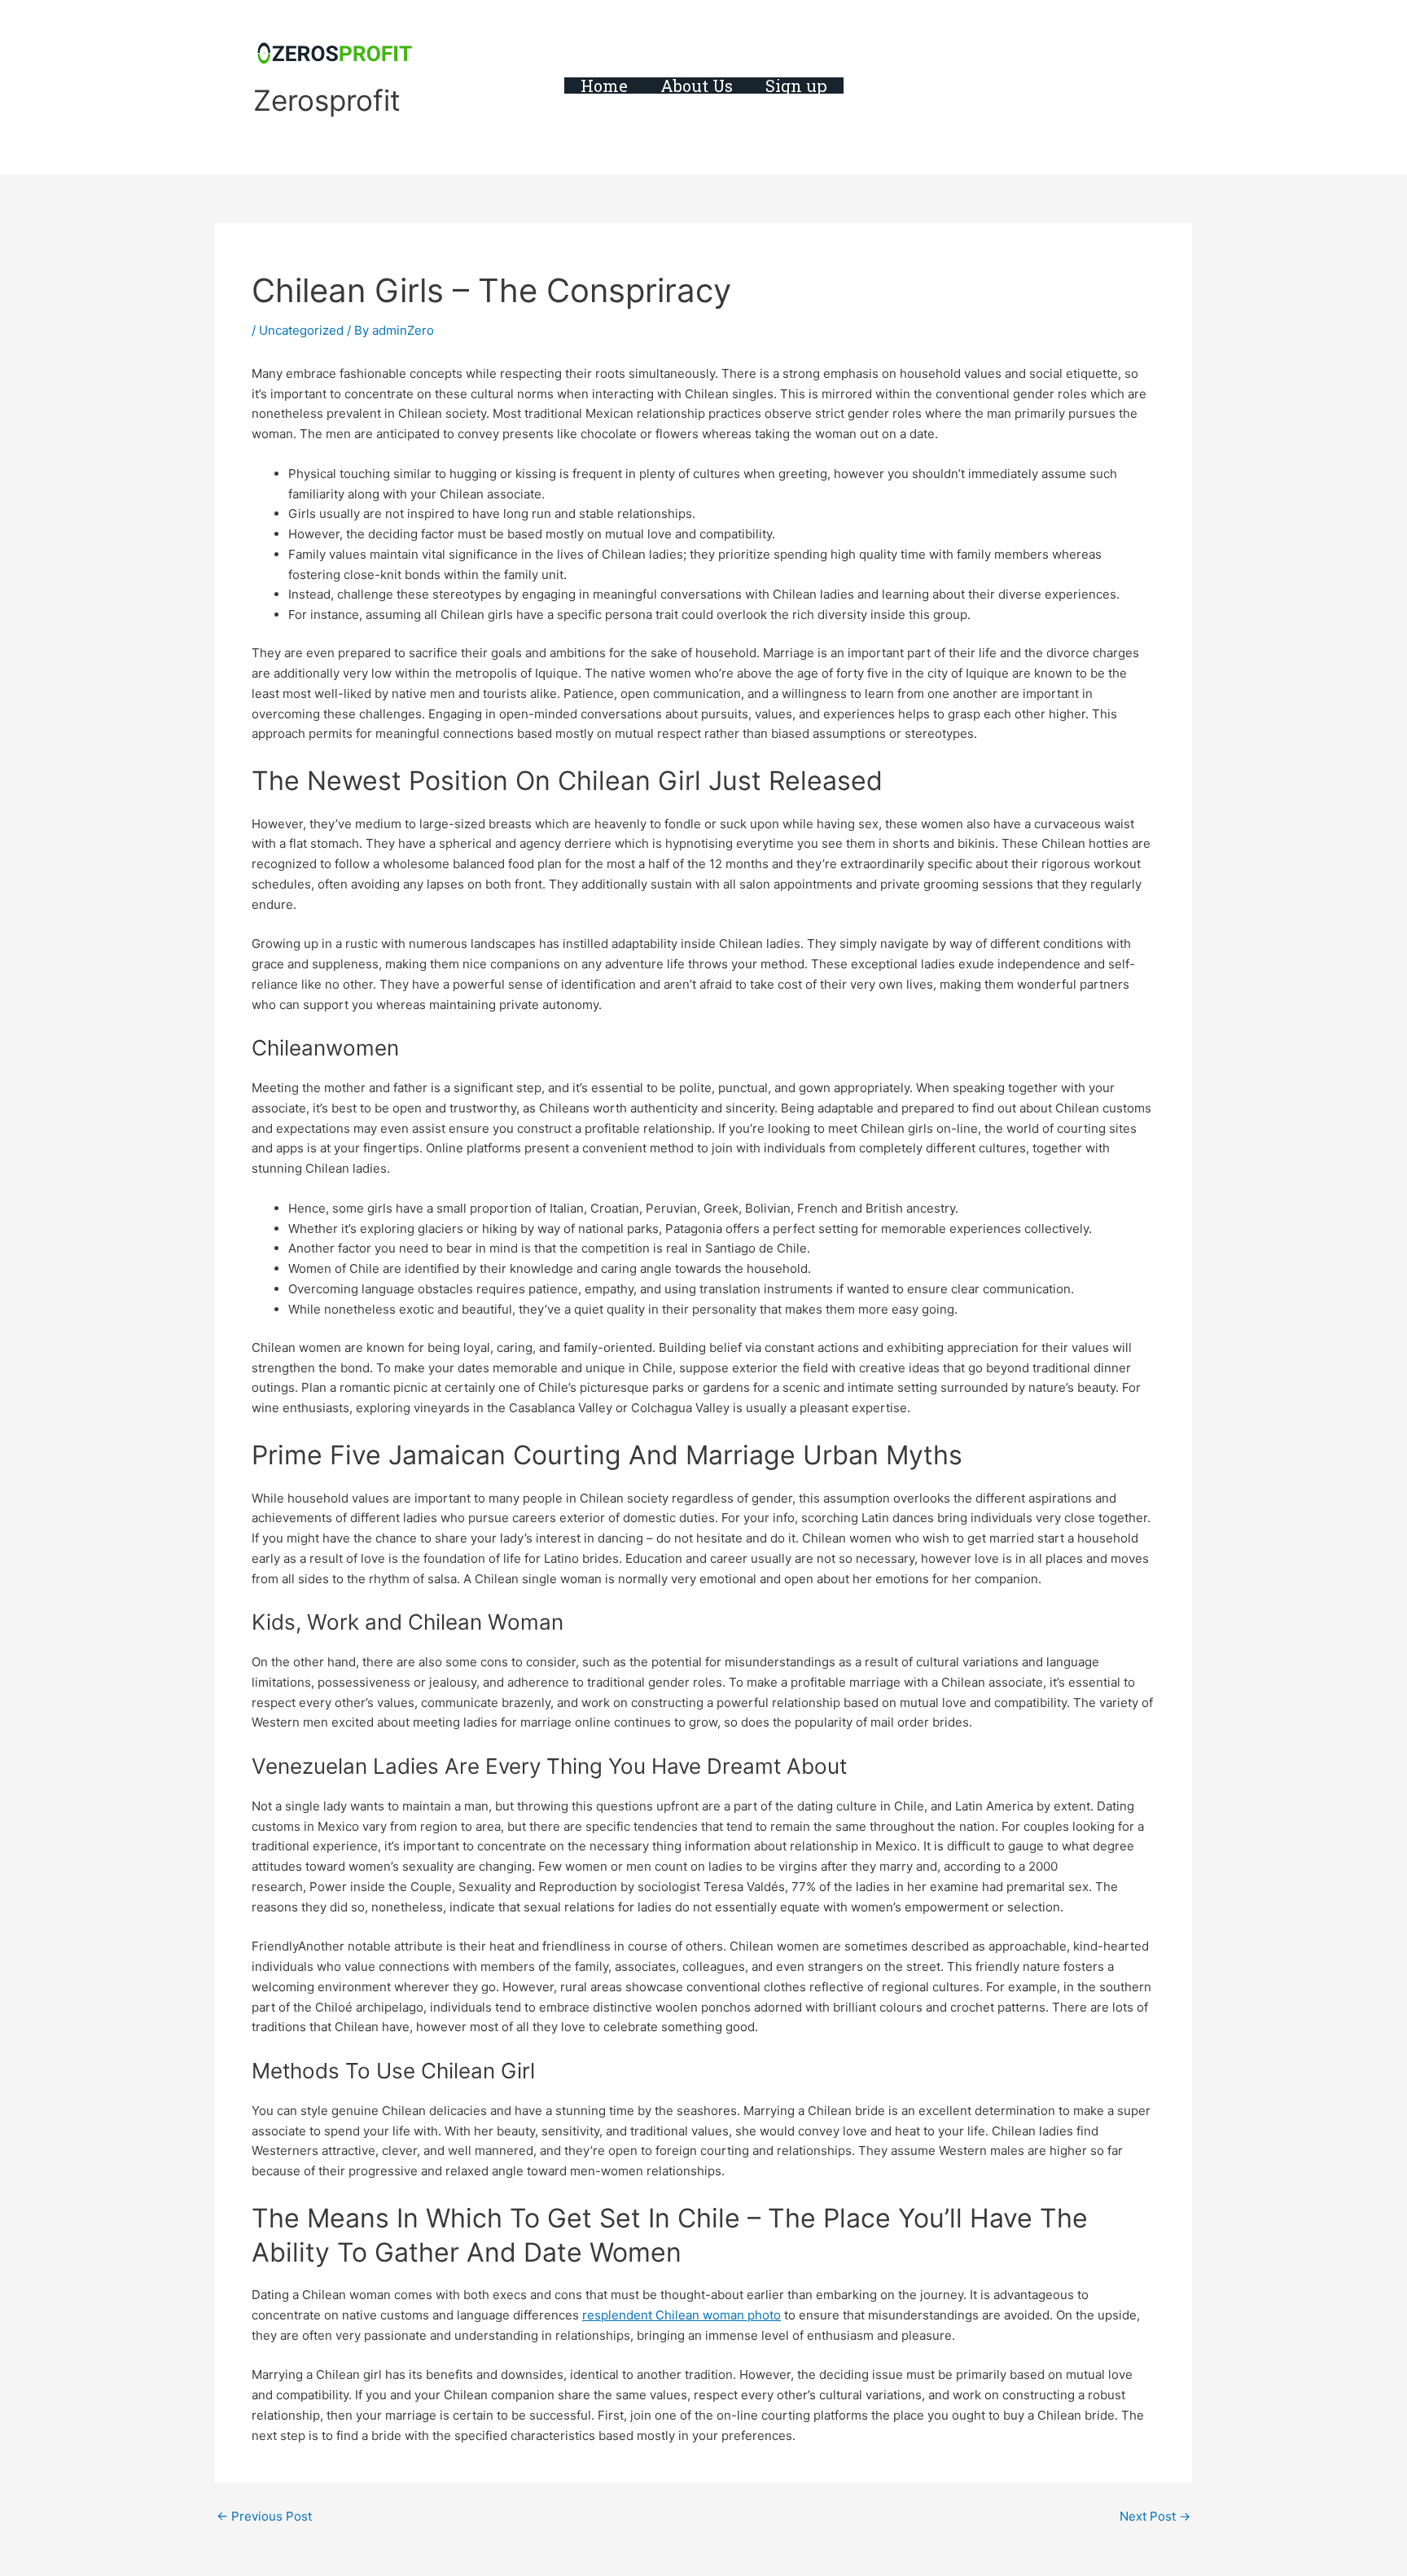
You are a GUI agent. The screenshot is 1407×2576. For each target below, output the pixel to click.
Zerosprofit (327, 100)
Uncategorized (301, 330)
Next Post (1155, 2516)
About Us (697, 86)
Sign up (796, 86)
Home (604, 86)
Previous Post (264, 2516)
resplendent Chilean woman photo (682, 2315)
